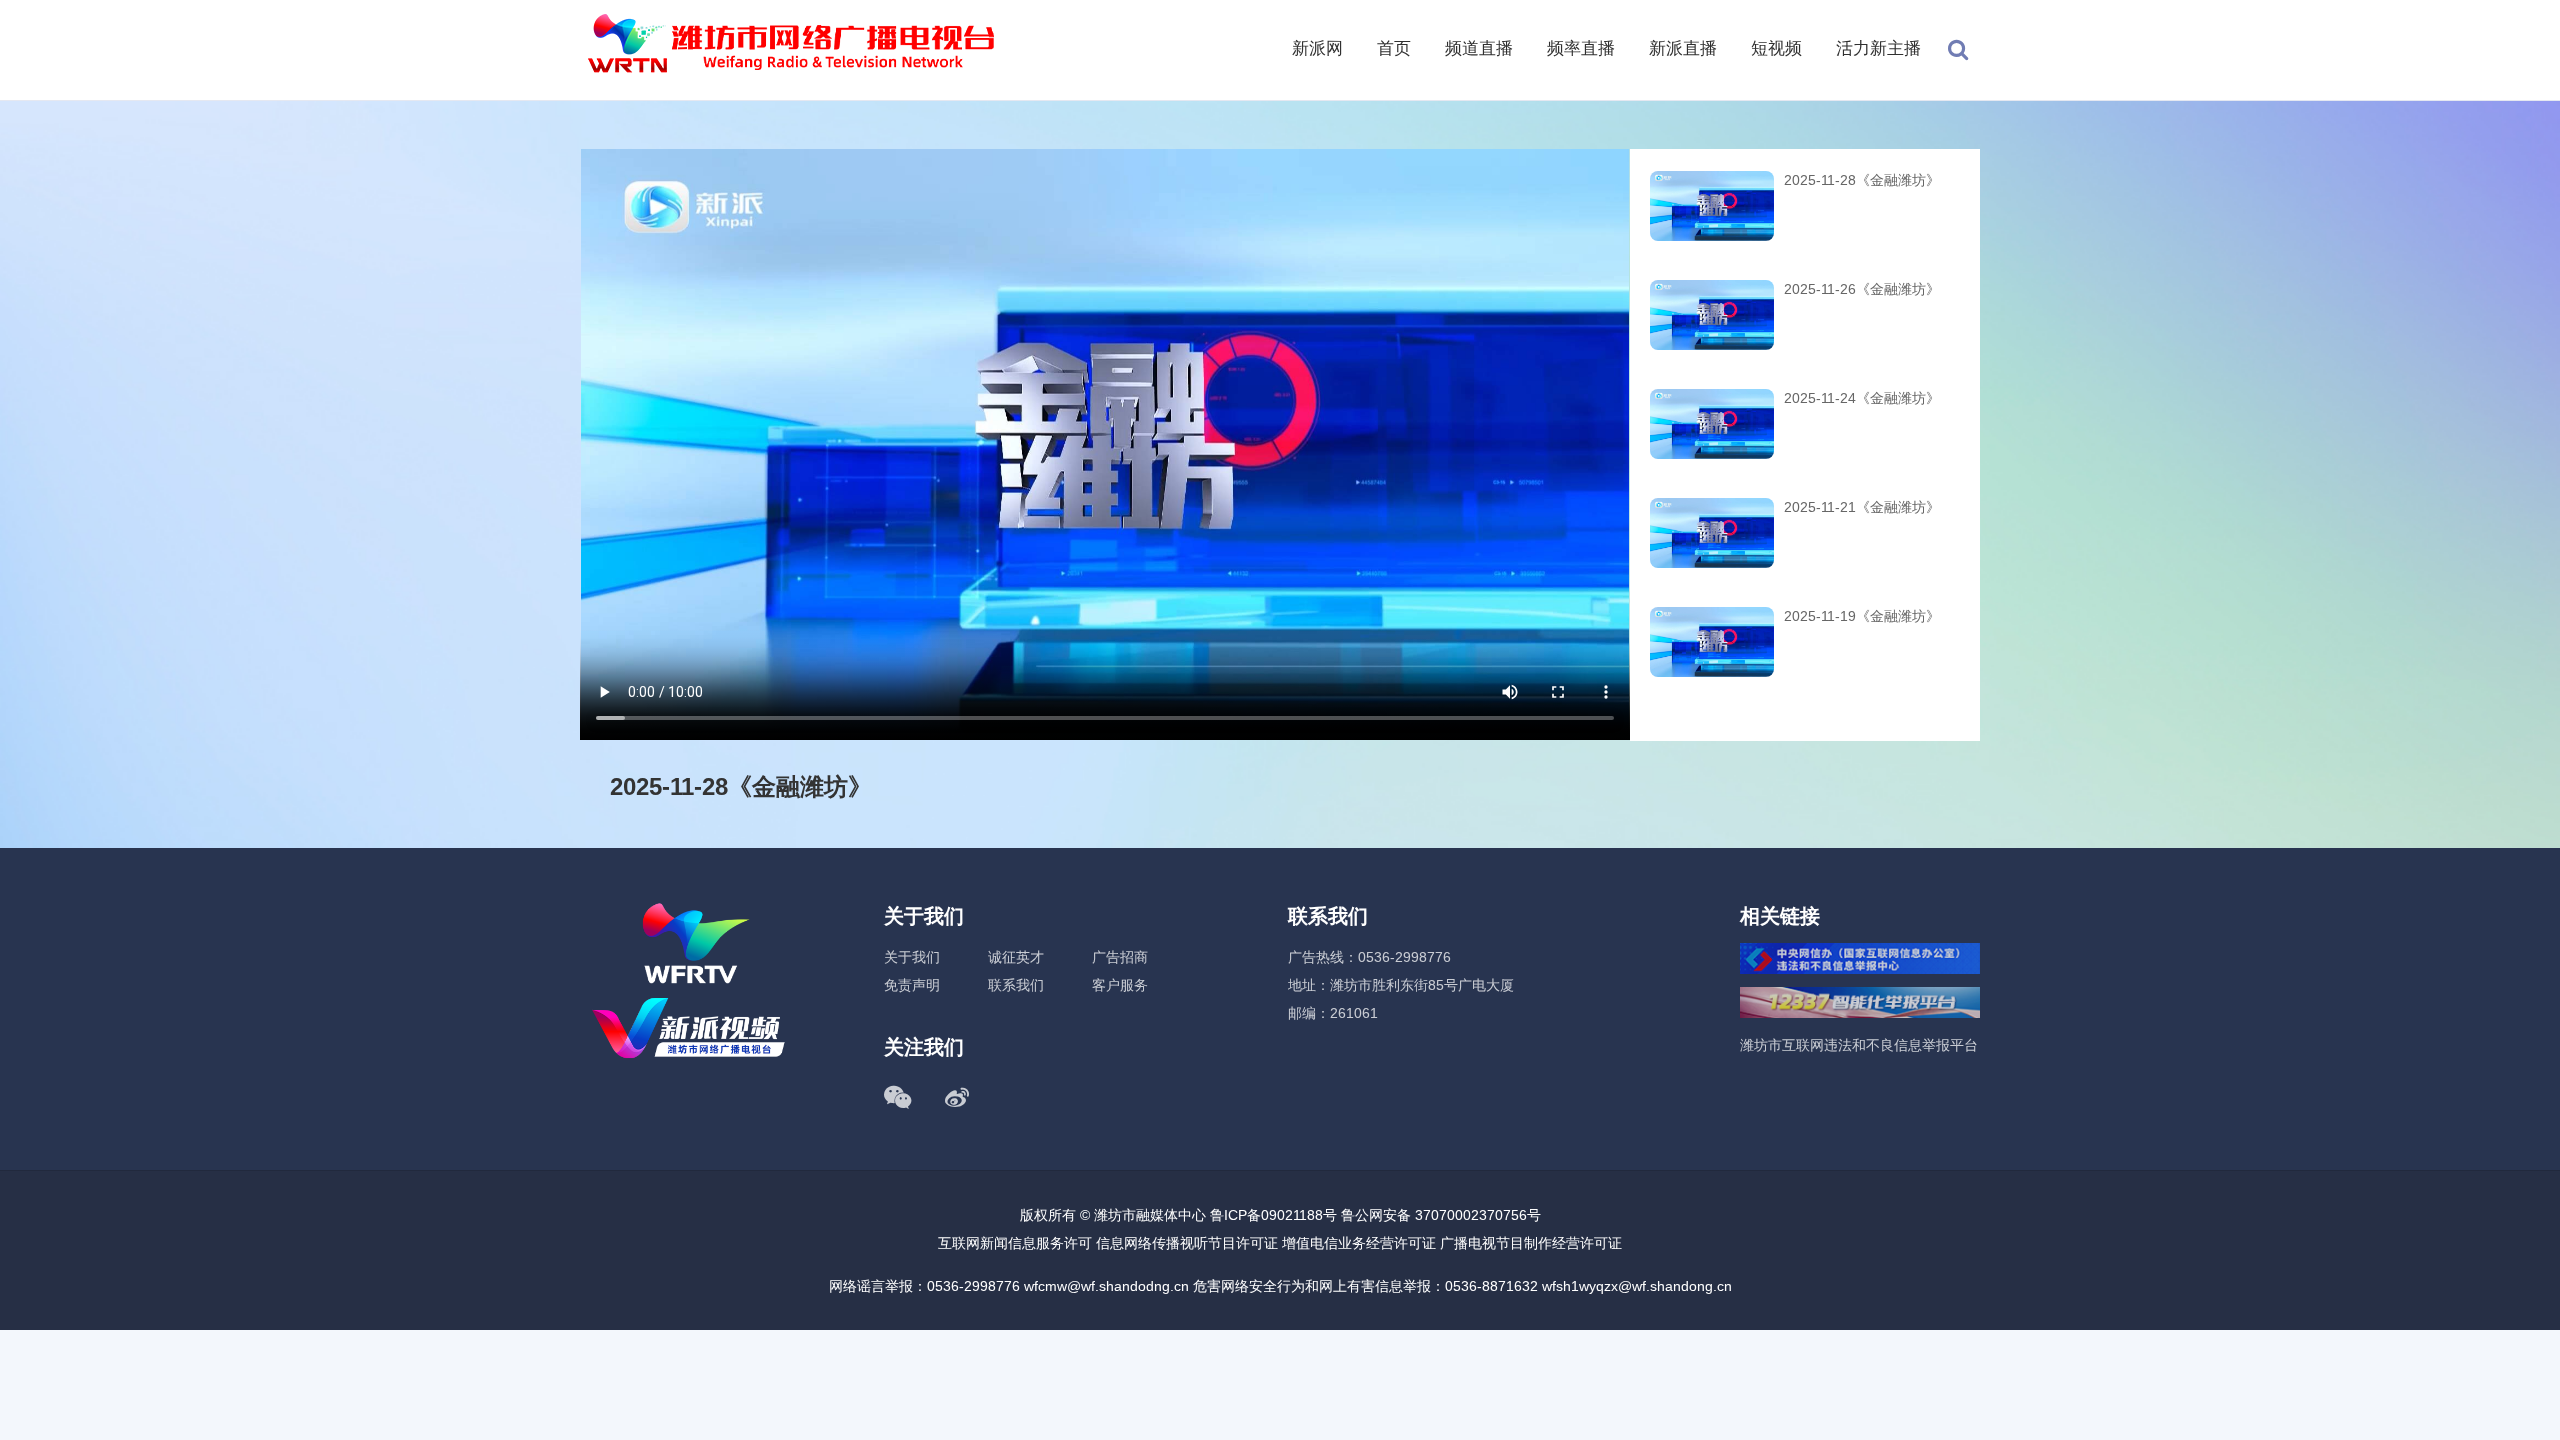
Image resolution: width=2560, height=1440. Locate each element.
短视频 (1776, 48)
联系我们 (1016, 985)
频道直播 (1479, 48)
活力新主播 (1878, 48)
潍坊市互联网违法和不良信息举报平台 (1859, 1045)
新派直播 (1683, 48)
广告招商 (1120, 957)
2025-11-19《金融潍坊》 (1862, 616)
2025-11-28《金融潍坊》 (1862, 180)
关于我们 (912, 957)
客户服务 (1120, 985)
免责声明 (912, 985)
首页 (1394, 48)
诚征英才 (1016, 957)
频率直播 (1581, 48)
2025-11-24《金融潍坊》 (1862, 398)
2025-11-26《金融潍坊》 (1862, 289)
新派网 (1317, 48)
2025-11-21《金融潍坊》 (1862, 507)
